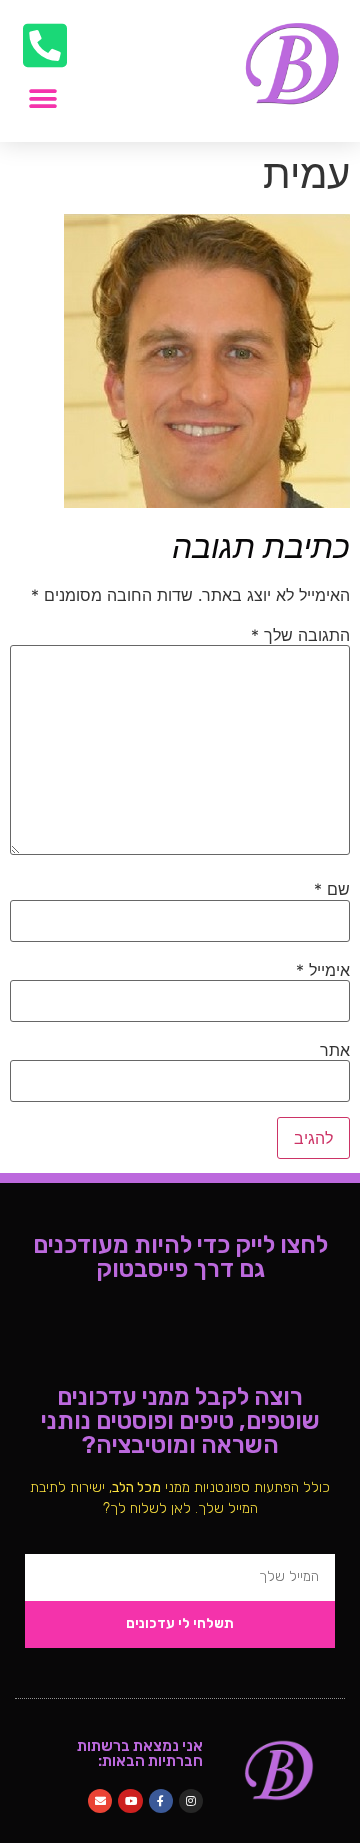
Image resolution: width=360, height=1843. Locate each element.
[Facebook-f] (161, 1801)
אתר (335, 1050)
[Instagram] (191, 1801)
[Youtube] (130, 1801)
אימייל (323, 970)
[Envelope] (100, 1801)
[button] (42, 98)
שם (332, 889)
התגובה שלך (300, 635)
